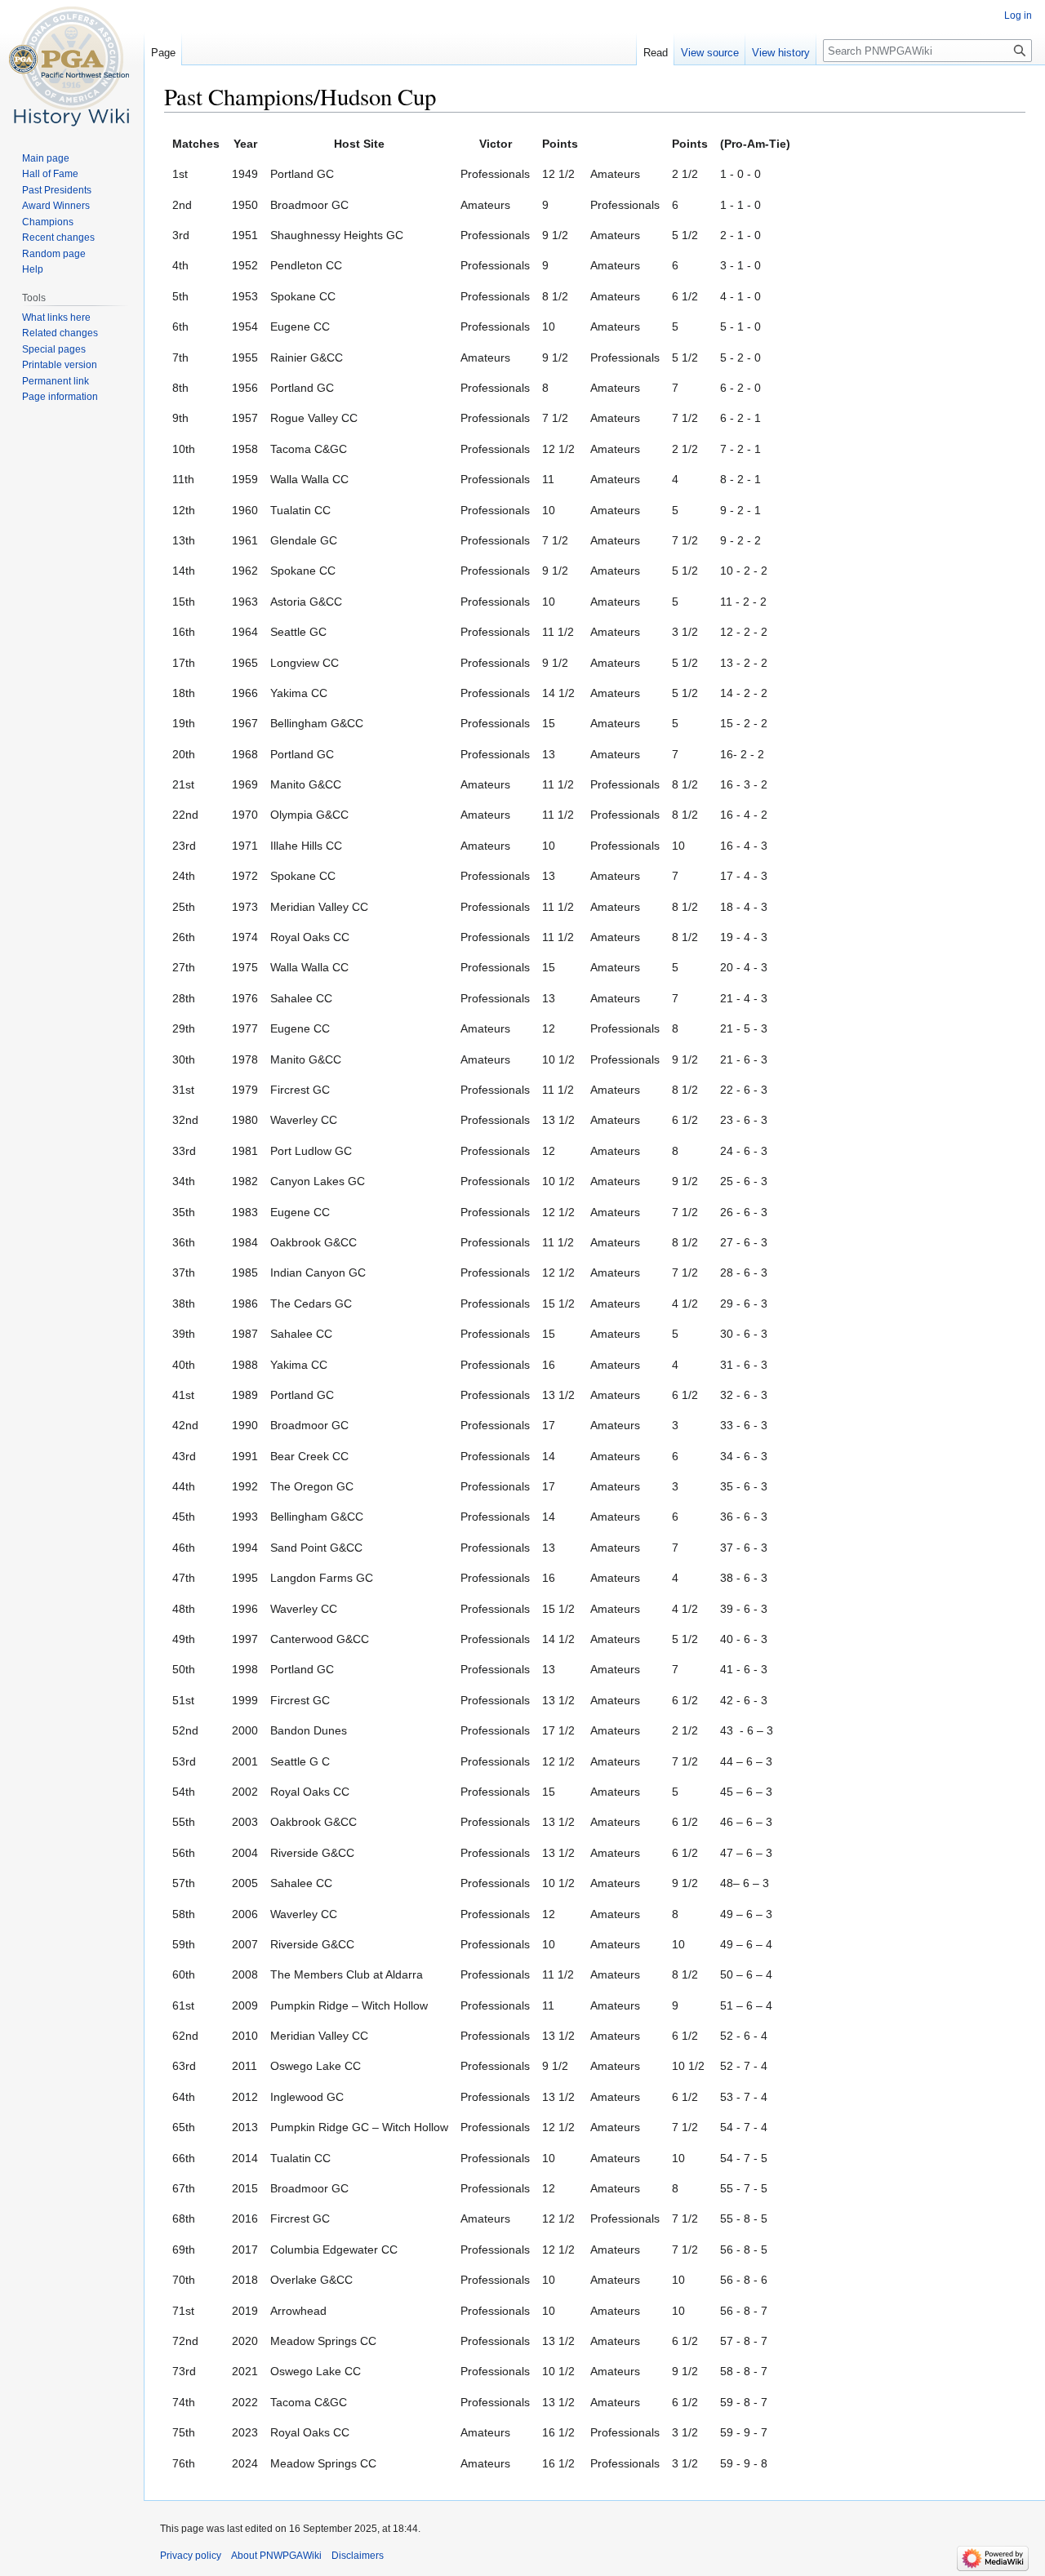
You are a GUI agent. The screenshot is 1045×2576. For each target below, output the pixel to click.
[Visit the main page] (72, 65)
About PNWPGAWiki (276, 2556)
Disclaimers (358, 2556)
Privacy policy (191, 2556)
